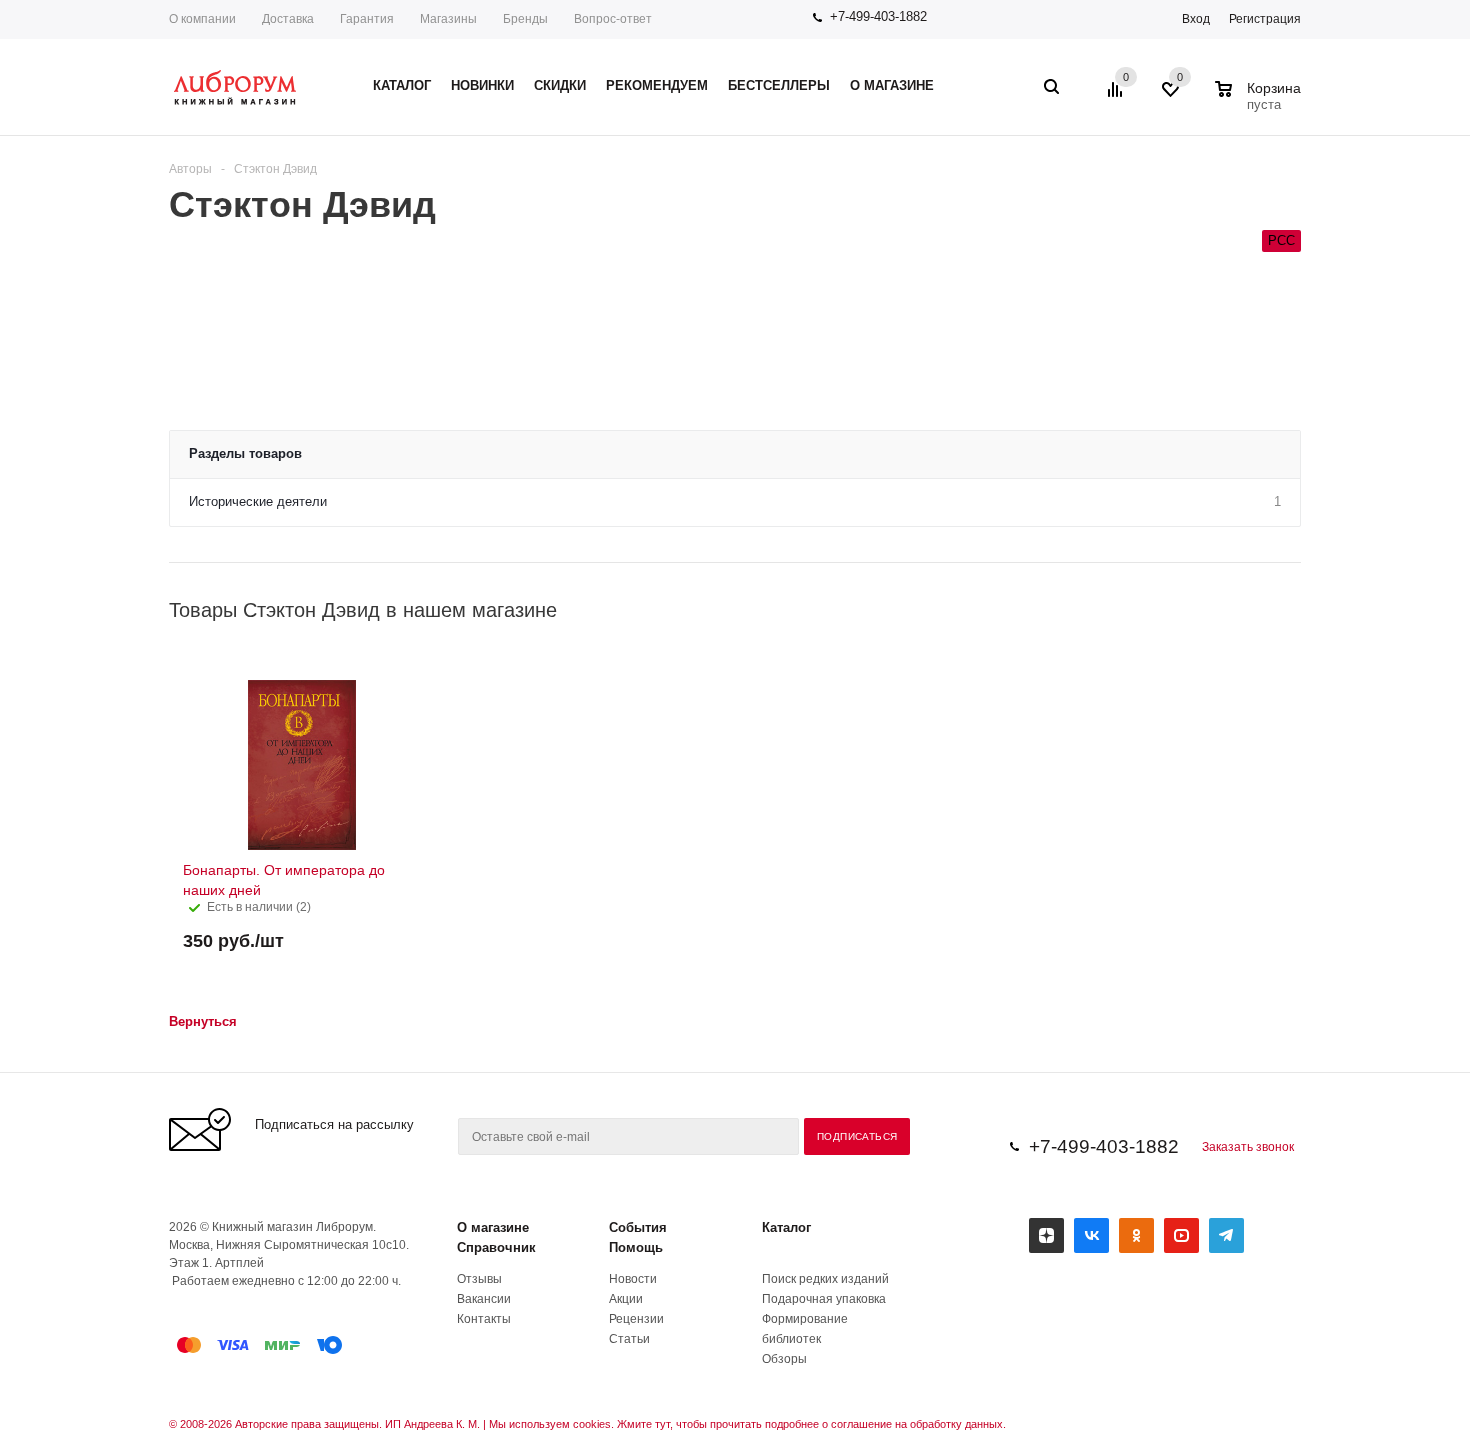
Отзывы (479, 1279)
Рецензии (636, 1319)
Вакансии (484, 1299)
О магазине (493, 1227)
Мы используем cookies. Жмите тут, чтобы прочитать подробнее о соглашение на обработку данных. (747, 1424)
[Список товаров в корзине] (1260, 102)
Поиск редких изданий (825, 1279)
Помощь (636, 1247)
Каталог (786, 1227)
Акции (626, 1299)
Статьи (629, 1339)
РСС (1281, 240)
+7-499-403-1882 (878, 16)
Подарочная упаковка (824, 1299)
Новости (633, 1279)
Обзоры (784, 1359)
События (638, 1227)
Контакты (484, 1319)
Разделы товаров (245, 453)
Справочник (496, 1247)
